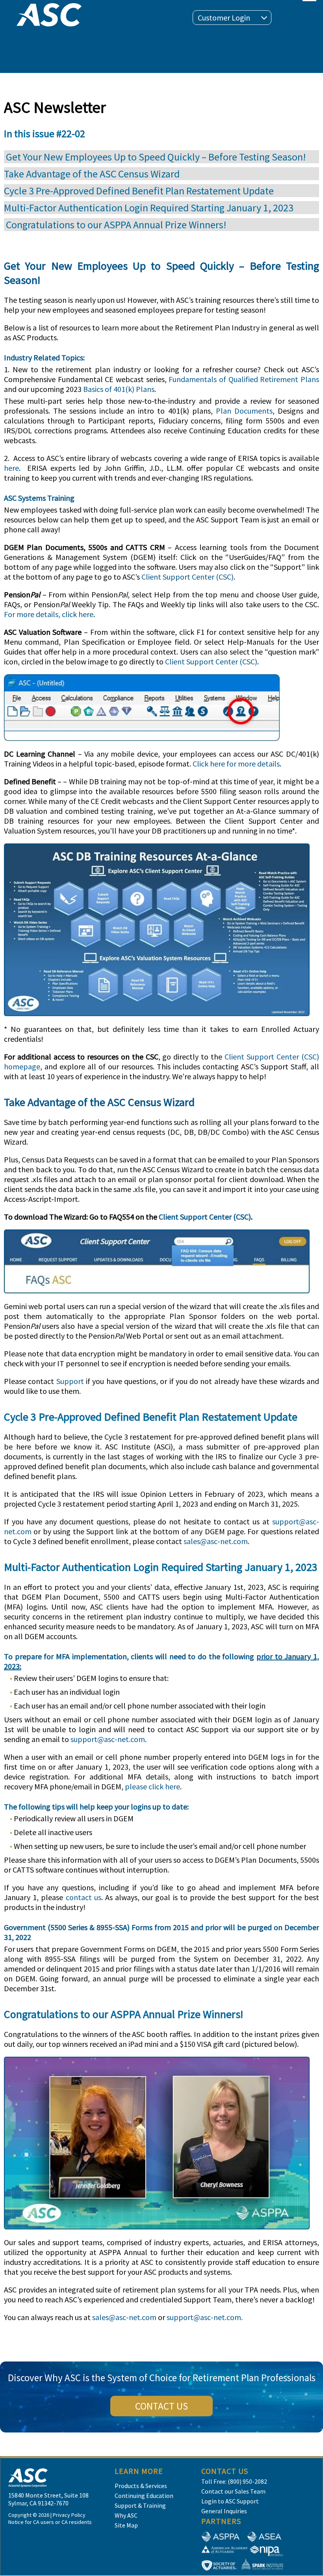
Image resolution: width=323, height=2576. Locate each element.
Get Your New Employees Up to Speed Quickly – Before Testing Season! (155, 157)
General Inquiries (224, 2511)
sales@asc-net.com (216, 1541)
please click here (152, 1786)
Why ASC (126, 2515)
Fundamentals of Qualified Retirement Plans (244, 379)
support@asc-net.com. (205, 2317)
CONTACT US (161, 2406)
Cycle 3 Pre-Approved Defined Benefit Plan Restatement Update (139, 191)
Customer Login (224, 18)
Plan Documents (244, 411)
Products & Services (141, 2486)
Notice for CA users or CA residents (50, 2522)
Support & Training (140, 2505)
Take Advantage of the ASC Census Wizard (92, 174)
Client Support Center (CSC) (187, 577)
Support (70, 1381)
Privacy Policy (69, 2515)
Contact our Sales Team (233, 2491)
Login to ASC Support (230, 2501)
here (11, 468)
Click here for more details (236, 764)
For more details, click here (49, 614)
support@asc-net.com (108, 1739)
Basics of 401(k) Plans (119, 389)
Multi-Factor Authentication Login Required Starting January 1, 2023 (149, 208)
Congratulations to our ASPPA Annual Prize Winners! (115, 225)
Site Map (126, 2525)
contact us (84, 1897)
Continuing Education (144, 2496)
